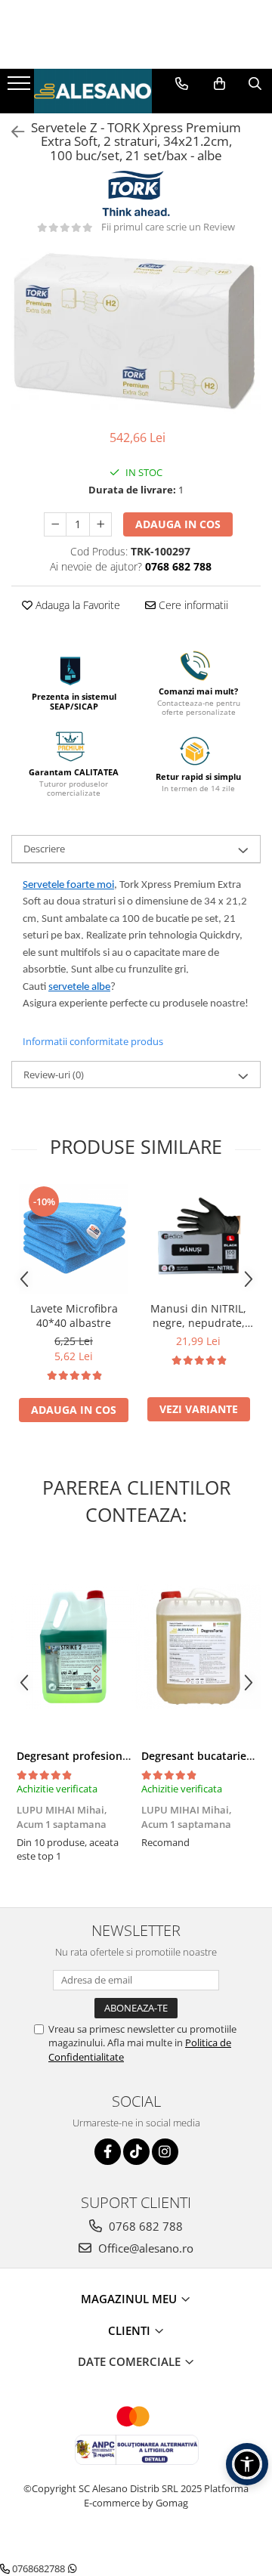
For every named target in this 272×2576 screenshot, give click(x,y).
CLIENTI (131, 2330)
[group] (136, 332)
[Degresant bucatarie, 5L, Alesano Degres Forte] (198, 1647)
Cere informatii (192, 605)
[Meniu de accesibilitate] (247, 2464)
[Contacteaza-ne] (182, 84)
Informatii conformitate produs (93, 1041)
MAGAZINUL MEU (130, 2299)
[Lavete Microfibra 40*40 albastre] (74, 1239)
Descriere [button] (44, 849)
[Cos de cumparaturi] (219, 84)
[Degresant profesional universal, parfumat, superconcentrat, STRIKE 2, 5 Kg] (74, 1647)
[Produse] (21, 88)
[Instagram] (165, 2152)
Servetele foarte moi (68, 885)
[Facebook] (108, 2152)
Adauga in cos (178, 524)
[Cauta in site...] (255, 84)
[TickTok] (136, 2152)
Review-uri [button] (54, 1075)
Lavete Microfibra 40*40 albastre (74, 1316)
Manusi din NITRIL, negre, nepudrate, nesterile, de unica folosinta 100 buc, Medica (198, 1316)
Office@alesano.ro (144, 2248)
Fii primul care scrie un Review (168, 227)
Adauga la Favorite (76, 605)
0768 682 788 (144, 2226)
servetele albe (79, 987)
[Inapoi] (11, 132)
